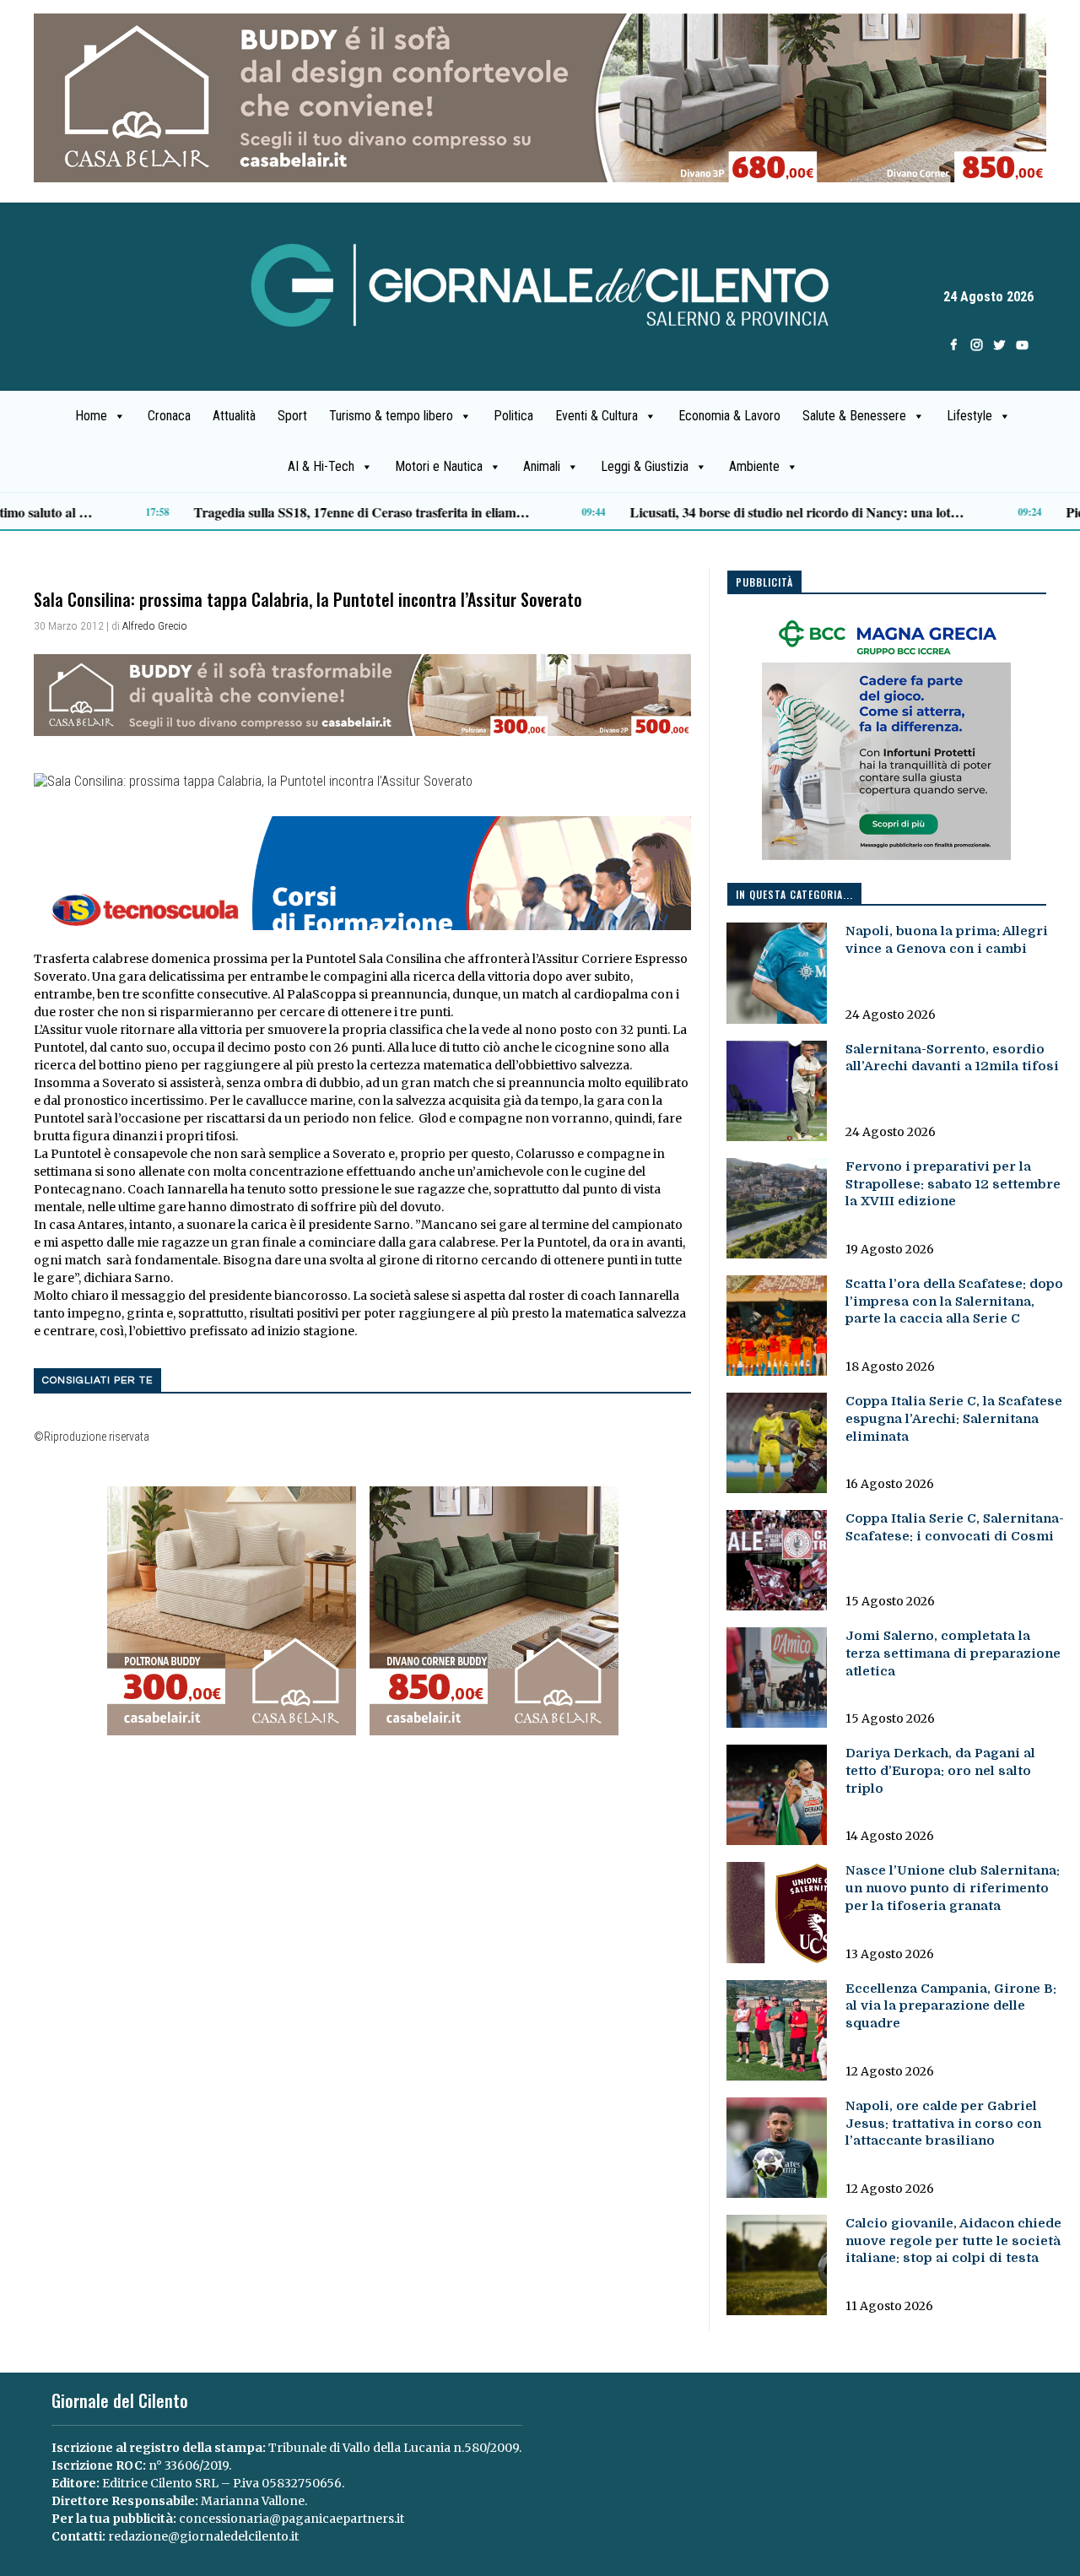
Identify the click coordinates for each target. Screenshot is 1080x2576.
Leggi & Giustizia (645, 466)
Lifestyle (969, 416)
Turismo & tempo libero (391, 416)
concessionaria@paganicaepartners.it (292, 2519)
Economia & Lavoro (729, 416)
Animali (542, 466)
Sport (292, 416)
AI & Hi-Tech (321, 466)
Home (91, 416)
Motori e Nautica (439, 466)
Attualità (234, 416)
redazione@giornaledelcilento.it (203, 2536)
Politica (513, 416)
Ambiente (754, 466)
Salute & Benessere (854, 416)
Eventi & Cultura (597, 416)
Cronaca (169, 416)
